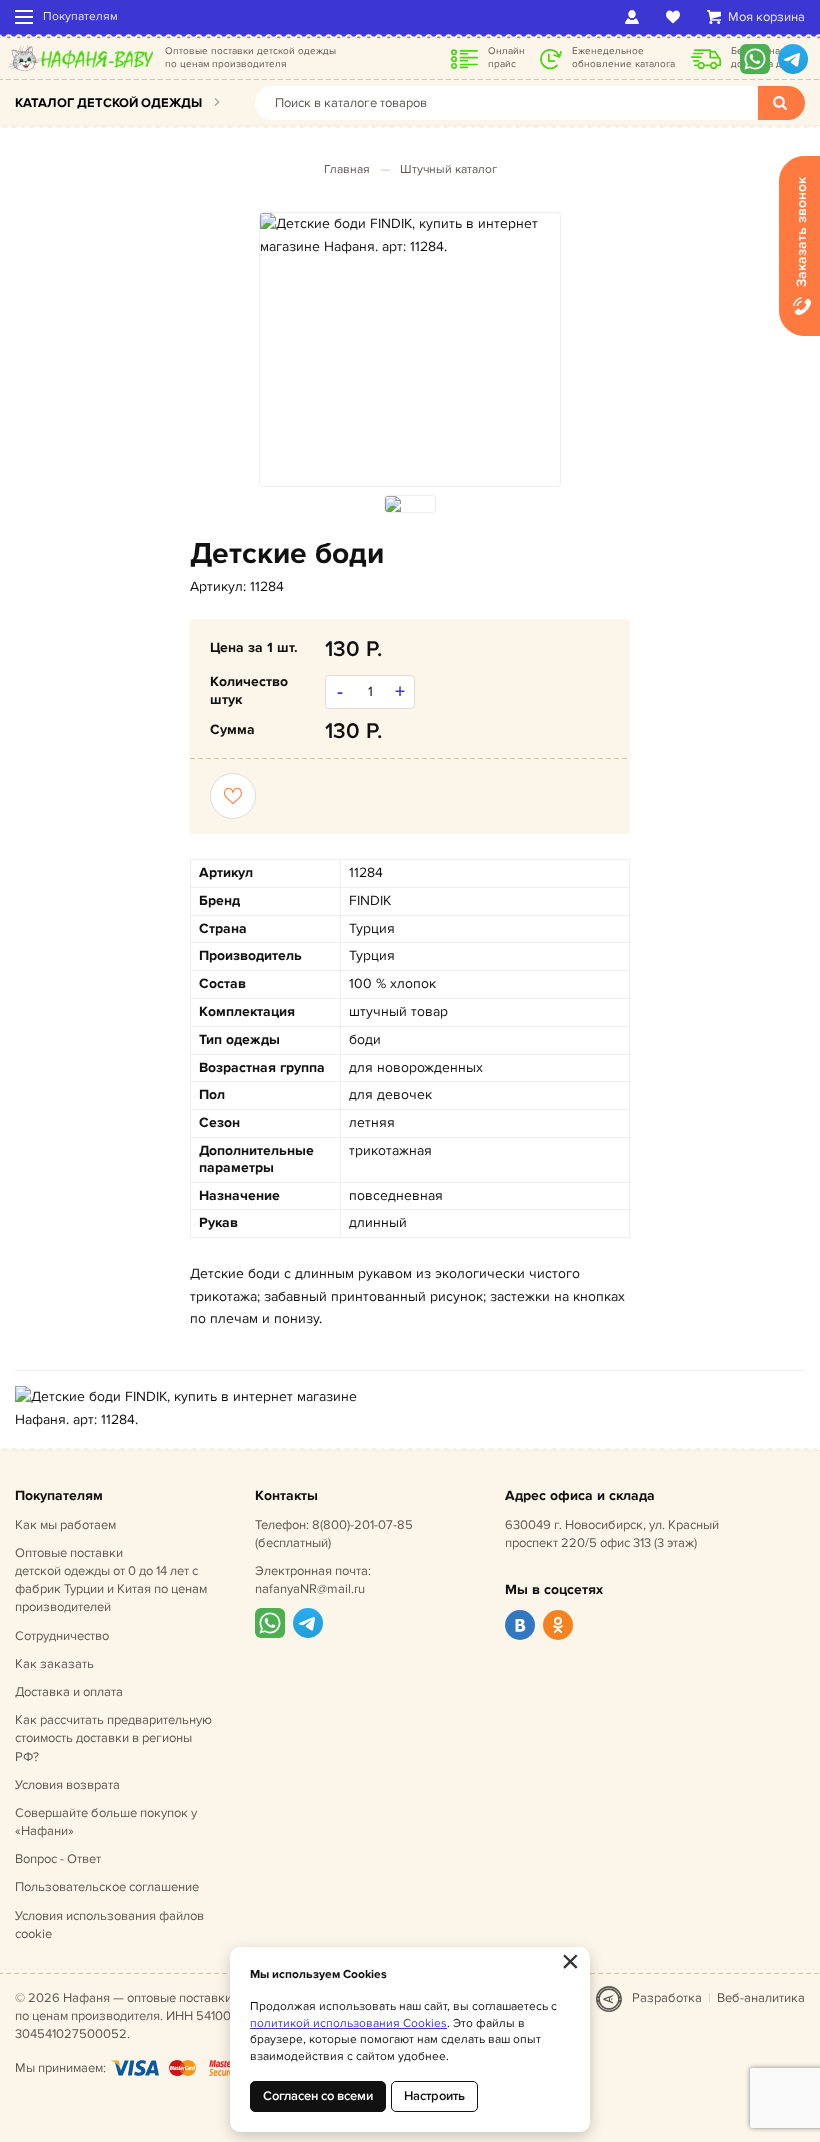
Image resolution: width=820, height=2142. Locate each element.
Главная (347, 169)
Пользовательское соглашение (107, 1887)
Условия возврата (67, 1785)
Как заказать (54, 1664)
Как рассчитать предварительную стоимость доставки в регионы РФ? (113, 1738)
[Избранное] (676, 17)
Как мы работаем (65, 1525)
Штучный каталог (448, 169)
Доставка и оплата (69, 1692)
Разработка (667, 1998)
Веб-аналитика (761, 1998)
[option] (410, 235)
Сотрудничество (62, 1636)
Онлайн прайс (506, 57)
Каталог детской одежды (108, 103)
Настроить (434, 2096)
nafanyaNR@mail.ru (310, 1589)
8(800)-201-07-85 (362, 1525)
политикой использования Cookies (348, 2023)
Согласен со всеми (318, 2096)
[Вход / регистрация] (635, 17)
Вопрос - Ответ (58, 1859)
